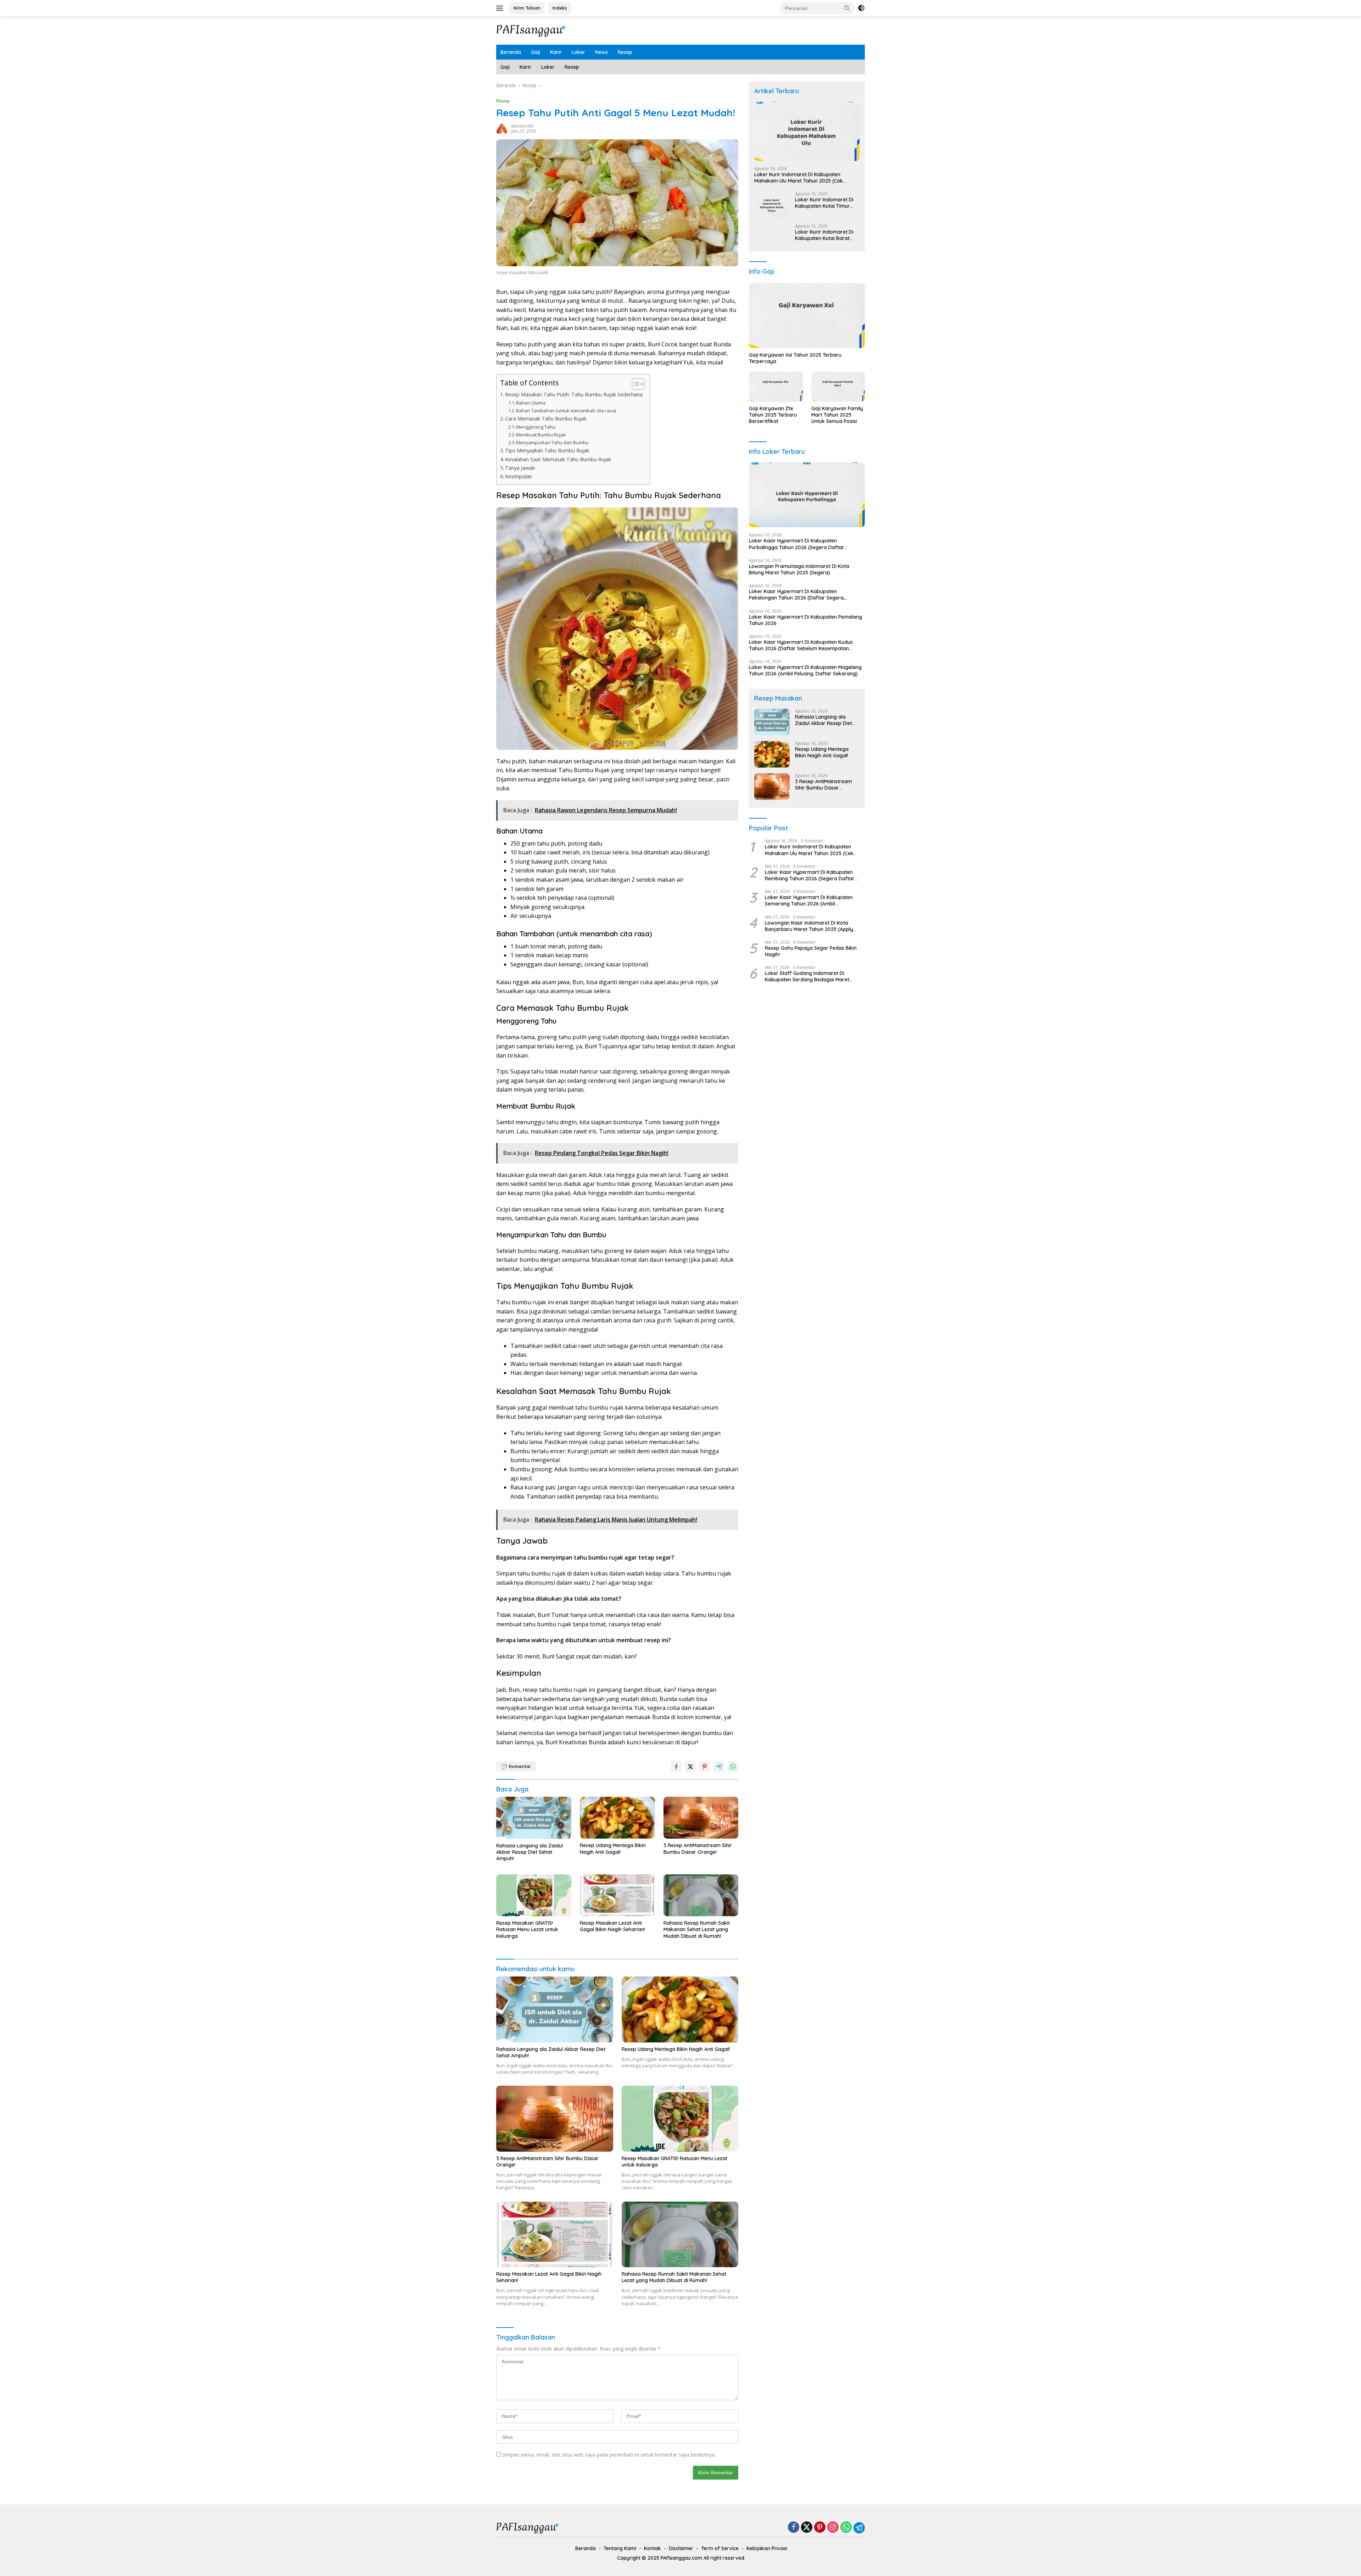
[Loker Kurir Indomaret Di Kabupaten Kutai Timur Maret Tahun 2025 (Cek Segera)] (772, 205)
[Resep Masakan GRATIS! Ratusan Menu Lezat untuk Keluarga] (534, 1895)
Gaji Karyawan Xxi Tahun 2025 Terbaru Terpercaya (795, 358)
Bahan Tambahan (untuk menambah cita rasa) (566, 411)
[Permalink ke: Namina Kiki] (502, 128)
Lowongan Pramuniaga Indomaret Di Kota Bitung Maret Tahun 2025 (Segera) (799, 569)
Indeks (560, 8)
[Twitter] (807, 2528)
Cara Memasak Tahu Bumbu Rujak (546, 419)
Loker (578, 52)
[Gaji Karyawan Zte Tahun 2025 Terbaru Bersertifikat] (776, 387)
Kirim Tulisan (527, 8)
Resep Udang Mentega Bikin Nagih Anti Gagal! (613, 1849)
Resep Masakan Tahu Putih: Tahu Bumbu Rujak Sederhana (574, 394)
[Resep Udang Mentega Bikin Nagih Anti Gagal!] (617, 1818)
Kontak (653, 2548)
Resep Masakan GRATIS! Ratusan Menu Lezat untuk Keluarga (527, 1929)
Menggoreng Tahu (536, 427)
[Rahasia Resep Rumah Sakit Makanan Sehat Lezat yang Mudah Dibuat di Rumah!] (701, 1895)
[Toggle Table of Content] (635, 384)
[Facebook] (794, 2528)
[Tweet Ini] (690, 1767)
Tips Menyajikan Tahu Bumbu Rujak (547, 450)
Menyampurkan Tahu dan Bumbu (552, 442)
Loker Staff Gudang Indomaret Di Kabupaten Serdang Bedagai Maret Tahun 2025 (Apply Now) (807, 976)
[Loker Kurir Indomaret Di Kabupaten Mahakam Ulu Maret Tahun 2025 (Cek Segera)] (807, 131)
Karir (556, 52)
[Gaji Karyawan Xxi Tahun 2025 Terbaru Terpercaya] (807, 316)
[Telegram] (859, 2528)
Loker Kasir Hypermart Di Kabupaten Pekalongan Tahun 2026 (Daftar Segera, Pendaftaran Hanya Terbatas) (797, 595)
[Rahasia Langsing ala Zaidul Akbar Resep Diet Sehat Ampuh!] (534, 1818)
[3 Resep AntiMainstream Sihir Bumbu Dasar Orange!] (701, 1818)
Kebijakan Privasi (767, 2548)
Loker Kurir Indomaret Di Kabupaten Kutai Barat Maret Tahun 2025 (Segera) (824, 235)
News (601, 52)
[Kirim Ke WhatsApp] (733, 1767)
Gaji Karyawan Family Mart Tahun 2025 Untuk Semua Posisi (837, 415)
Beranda (511, 52)
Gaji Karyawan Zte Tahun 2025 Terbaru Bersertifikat (773, 415)
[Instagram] (833, 2528)
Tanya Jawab (520, 468)
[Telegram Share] (719, 1767)
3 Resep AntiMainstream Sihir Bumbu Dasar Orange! (698, 1849)
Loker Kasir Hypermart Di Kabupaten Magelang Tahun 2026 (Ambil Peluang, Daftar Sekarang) (805, 670)
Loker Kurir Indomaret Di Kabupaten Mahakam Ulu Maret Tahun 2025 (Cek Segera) (799, 178)
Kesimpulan (519, 476)
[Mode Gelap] (861, 8)
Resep (625, 52)
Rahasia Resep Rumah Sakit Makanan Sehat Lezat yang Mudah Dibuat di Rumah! (697, 1929)
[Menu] (501, 8)
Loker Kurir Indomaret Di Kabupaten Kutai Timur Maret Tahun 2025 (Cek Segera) (824, 203)
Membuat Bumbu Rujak (541, 435)
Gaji (536, 52)
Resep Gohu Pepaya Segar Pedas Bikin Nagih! (811, 951)
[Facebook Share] (676, 1767)
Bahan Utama (531, 403)
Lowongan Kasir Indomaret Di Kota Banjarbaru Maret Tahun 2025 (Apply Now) (809, 926)
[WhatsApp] (846, 2528)
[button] (847, 8)
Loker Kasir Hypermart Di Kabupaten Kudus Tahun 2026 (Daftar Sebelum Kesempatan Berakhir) (801, 645)
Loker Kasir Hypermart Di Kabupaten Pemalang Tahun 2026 (805, 620)
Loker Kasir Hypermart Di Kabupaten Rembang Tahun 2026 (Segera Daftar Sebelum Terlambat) (810, 875)
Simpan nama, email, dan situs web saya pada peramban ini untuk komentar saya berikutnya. (609, 2455)
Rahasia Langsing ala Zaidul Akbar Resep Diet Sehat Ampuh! (530, 1852)
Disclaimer (681, 2548)
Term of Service (720, 2548)
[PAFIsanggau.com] (532, 30)
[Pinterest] (820, 2528)
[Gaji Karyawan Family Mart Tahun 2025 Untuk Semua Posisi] (838, 387)
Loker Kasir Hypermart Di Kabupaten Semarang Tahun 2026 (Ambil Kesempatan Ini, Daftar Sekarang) (809, 901)
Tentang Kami (620, 2548)
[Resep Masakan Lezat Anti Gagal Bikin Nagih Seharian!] (617, 1895)
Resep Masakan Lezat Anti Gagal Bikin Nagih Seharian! (612, 1926)
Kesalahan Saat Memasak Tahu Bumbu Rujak (558, 459)
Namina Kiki (522, 126)
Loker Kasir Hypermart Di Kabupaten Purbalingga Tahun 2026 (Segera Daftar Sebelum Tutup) (797, 544)
